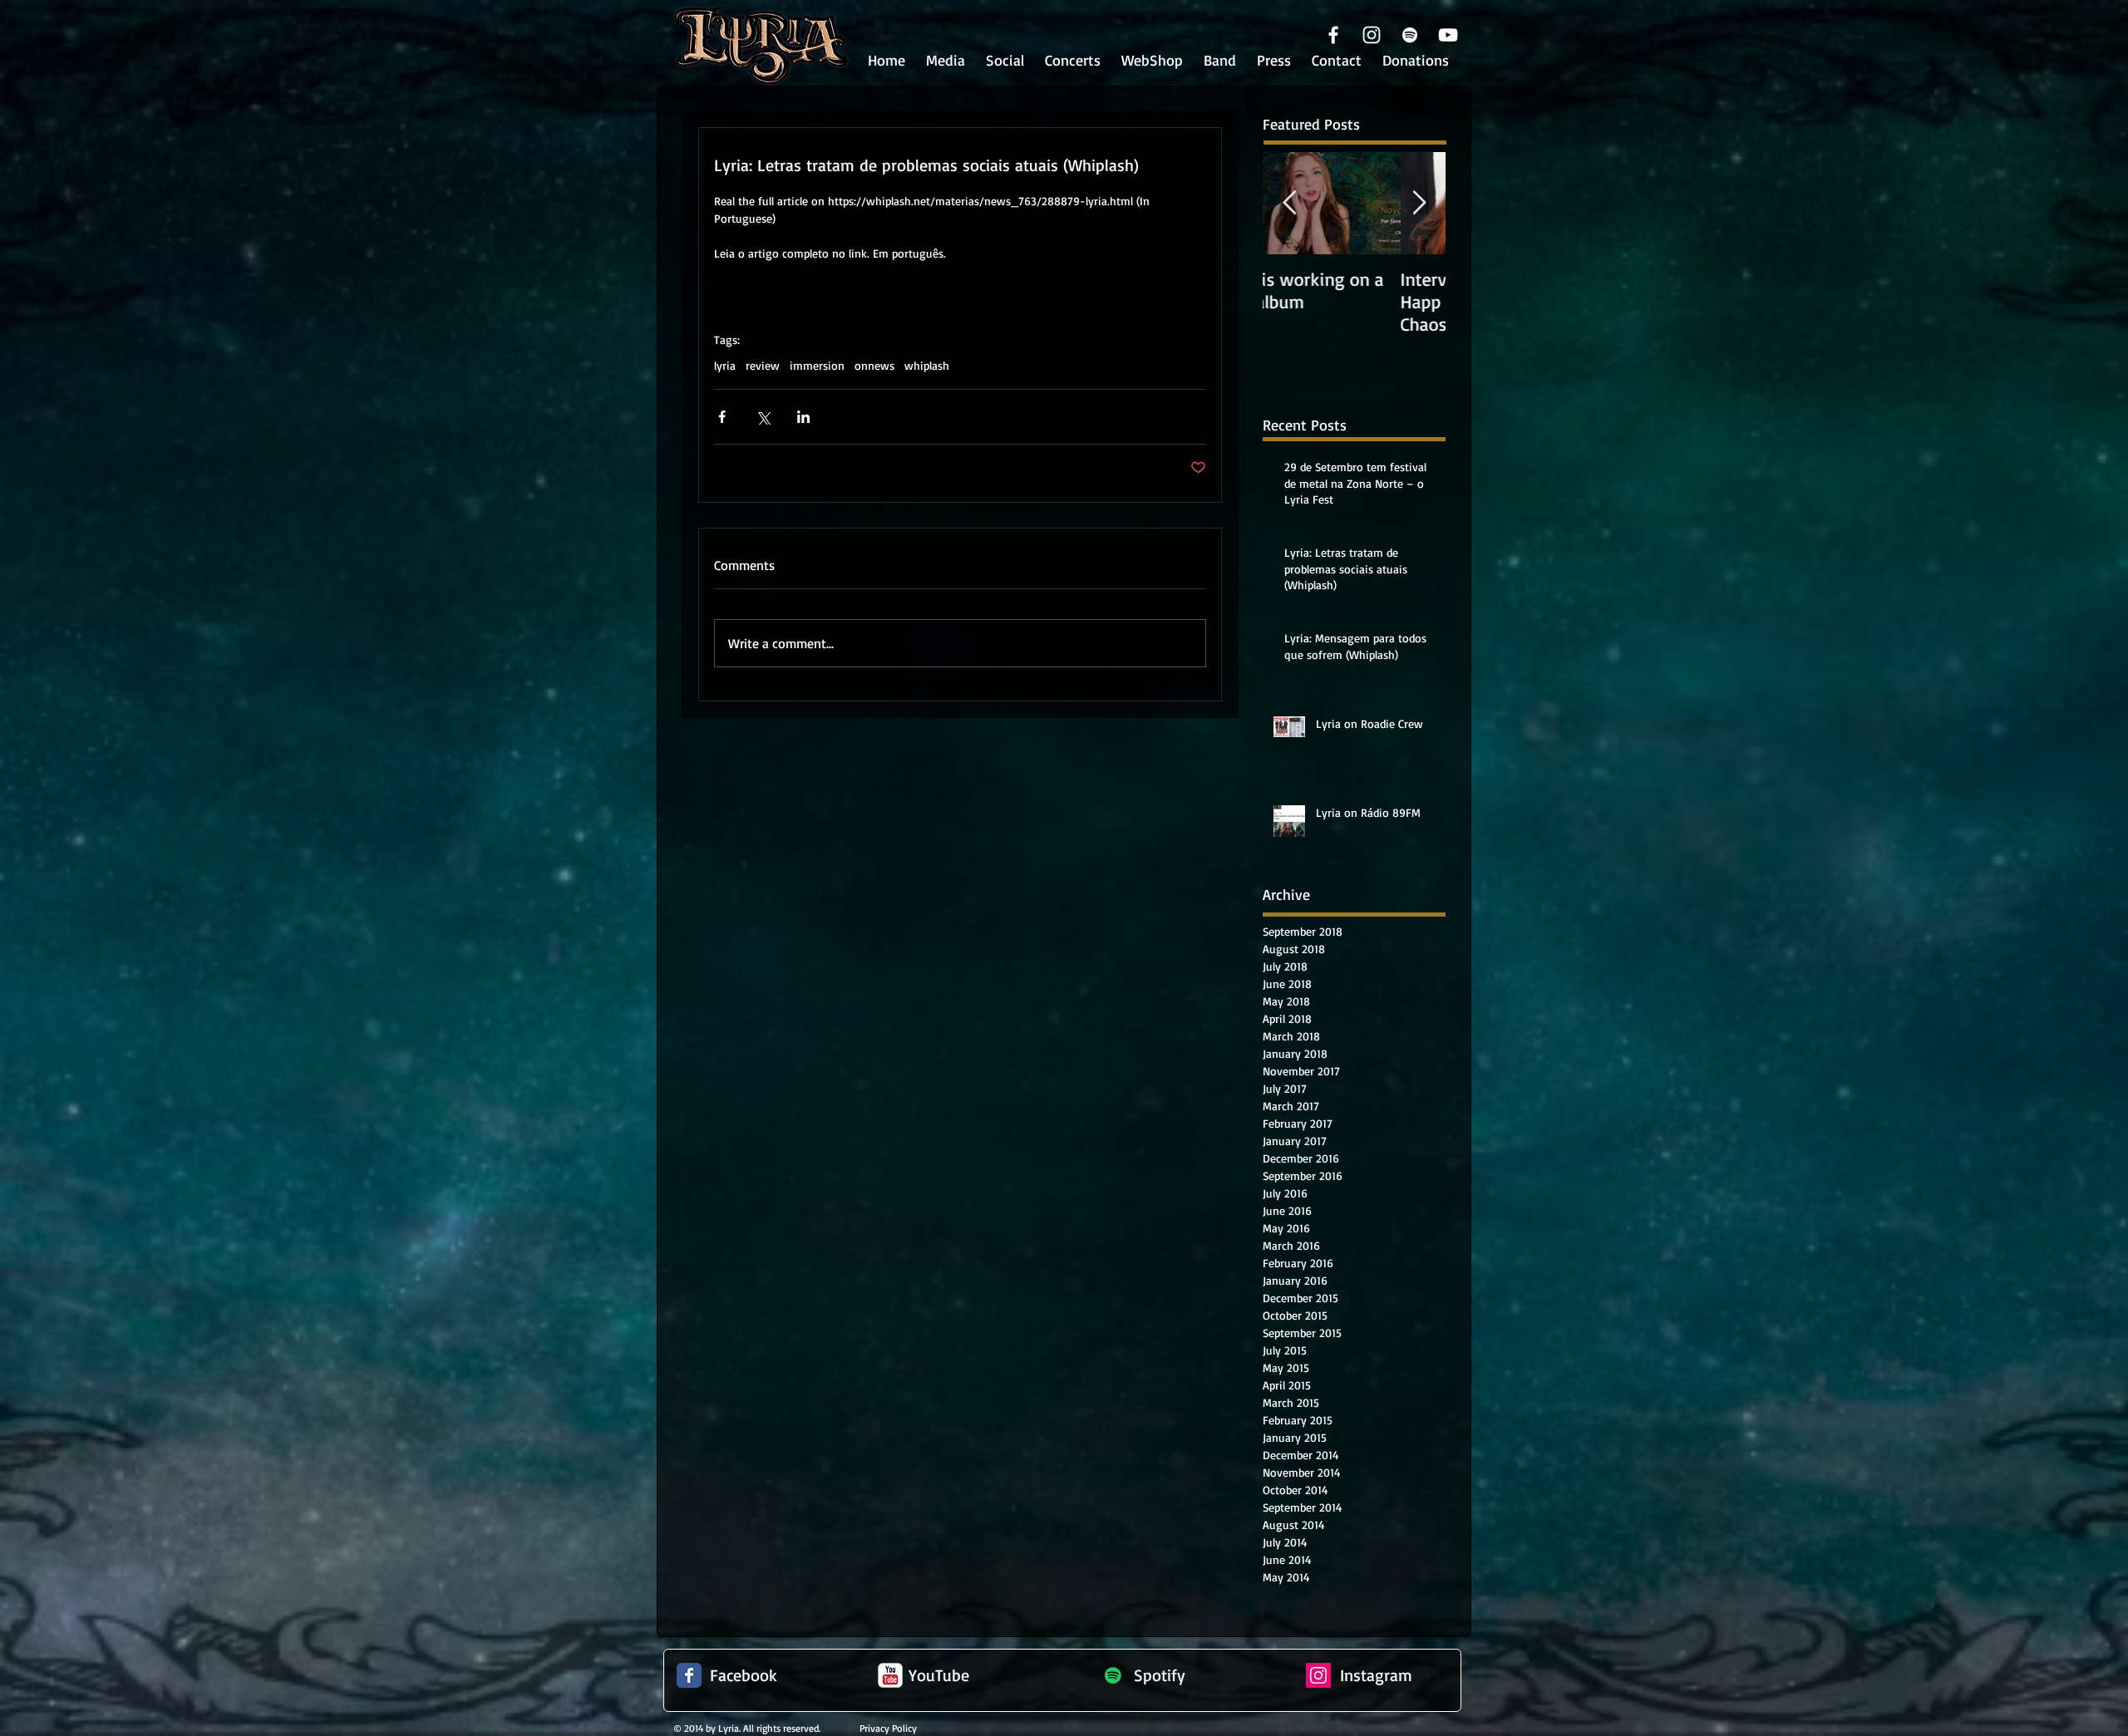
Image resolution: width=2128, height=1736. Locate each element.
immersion (817, 365)
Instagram (1376, 1675)
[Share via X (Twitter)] (763, 417)
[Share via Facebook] (722, 417)
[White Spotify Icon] (1410, 35)
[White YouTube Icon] (1448, 35)
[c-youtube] (890, 1675)
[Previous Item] (1289, 203)
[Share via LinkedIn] (803, 417)
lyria (725, 365)
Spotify (1160, 1675)
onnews (874, 365)
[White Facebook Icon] (1333, 35)
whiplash (927, 365)
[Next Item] (1419, 203)
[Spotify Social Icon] (1113, 1675)
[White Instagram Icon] (1372, 35)
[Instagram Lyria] (1318, 1675)
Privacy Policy (888, 1728)
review (763, 365)
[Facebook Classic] (689, 1675)
